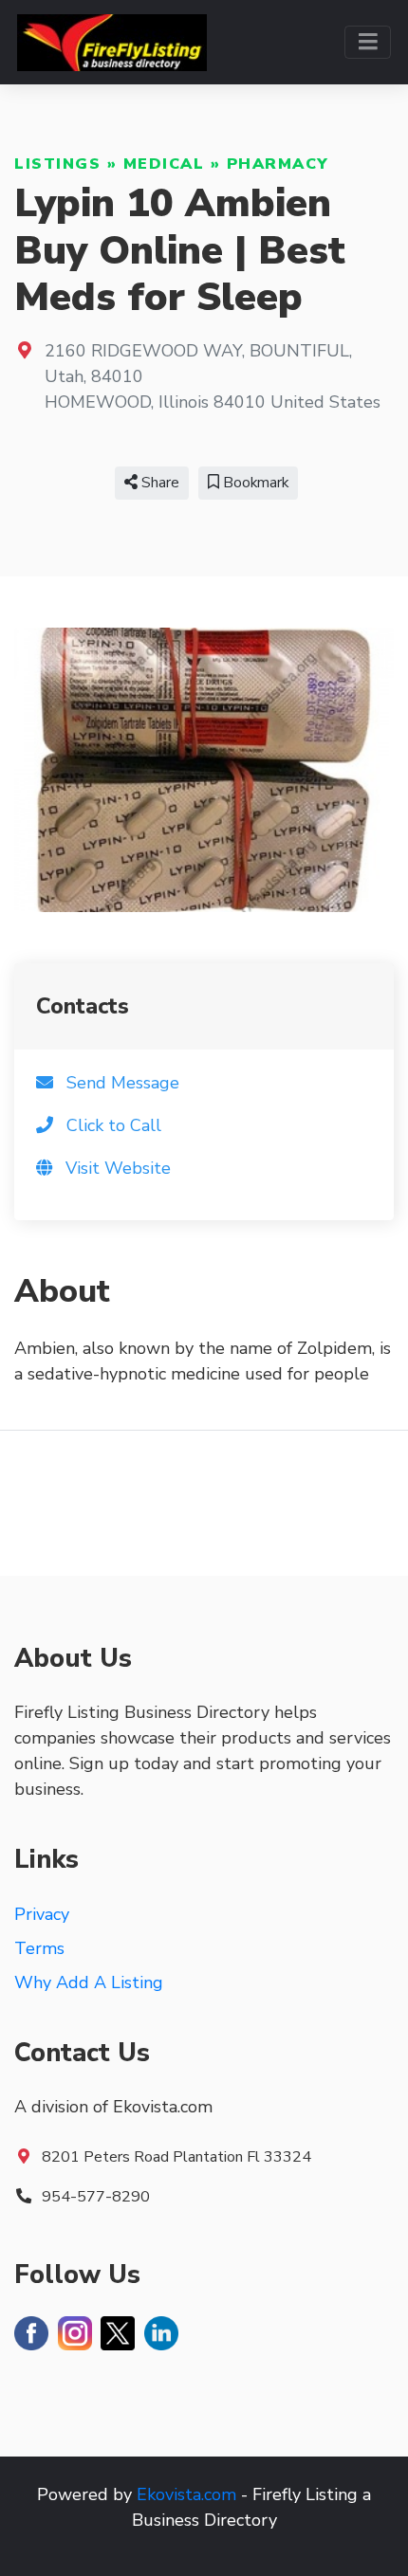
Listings (57, 164)
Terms (39, 1948)
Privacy (42, 1914)
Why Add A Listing (89, 1982)
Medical (164, 164)
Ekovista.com (186, 2494)
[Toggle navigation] (368, 42)
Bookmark (254, 483)
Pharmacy (278, 164)
